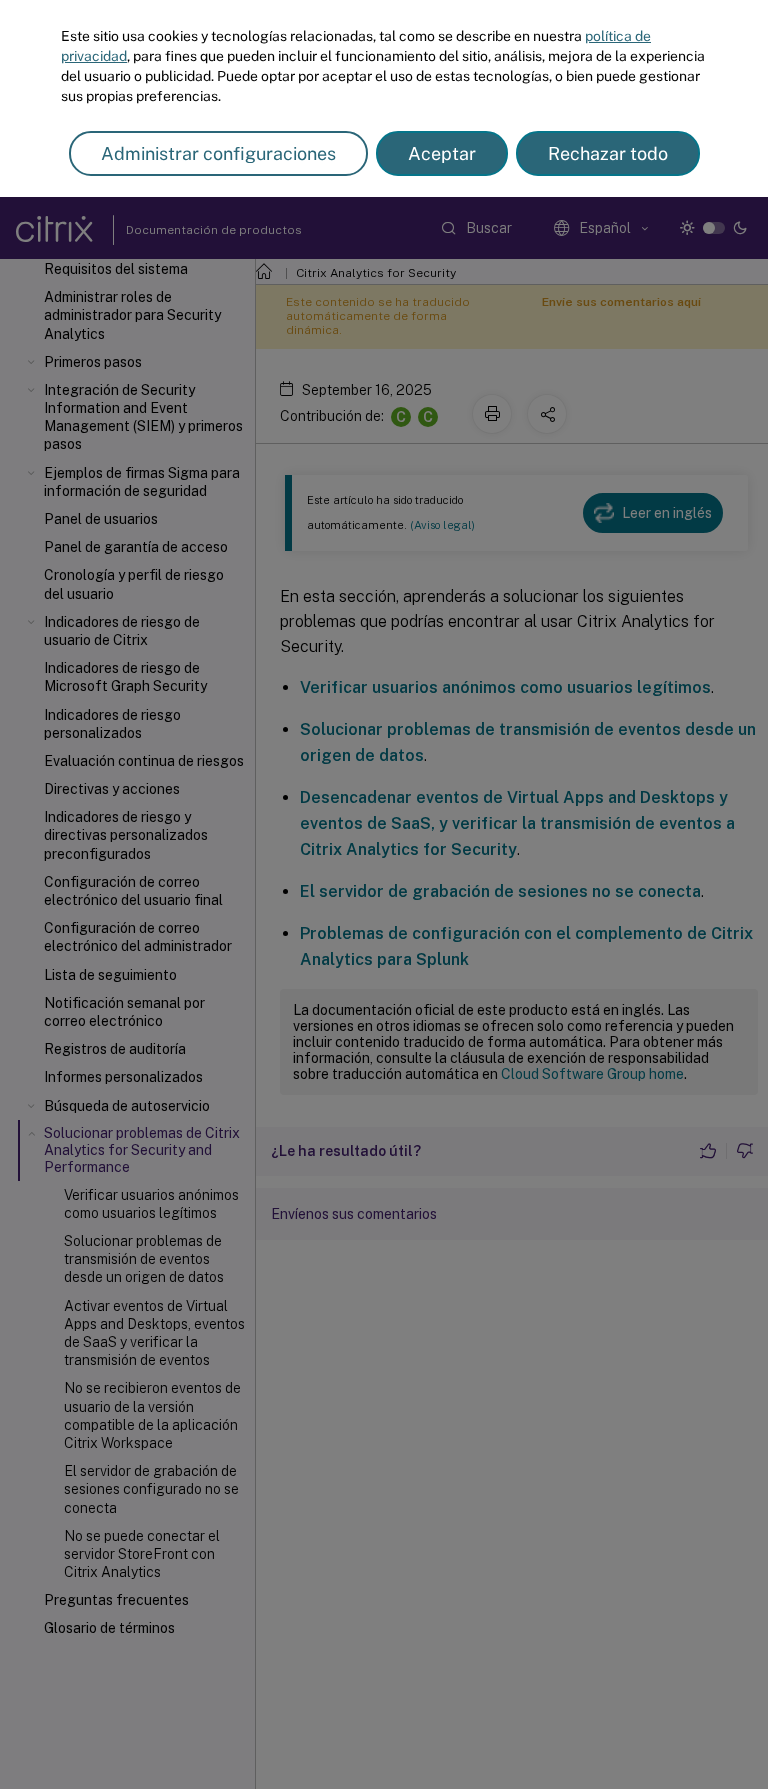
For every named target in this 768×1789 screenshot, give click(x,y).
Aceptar (442, 153)
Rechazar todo (608, 153)
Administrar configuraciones (218, 153)
